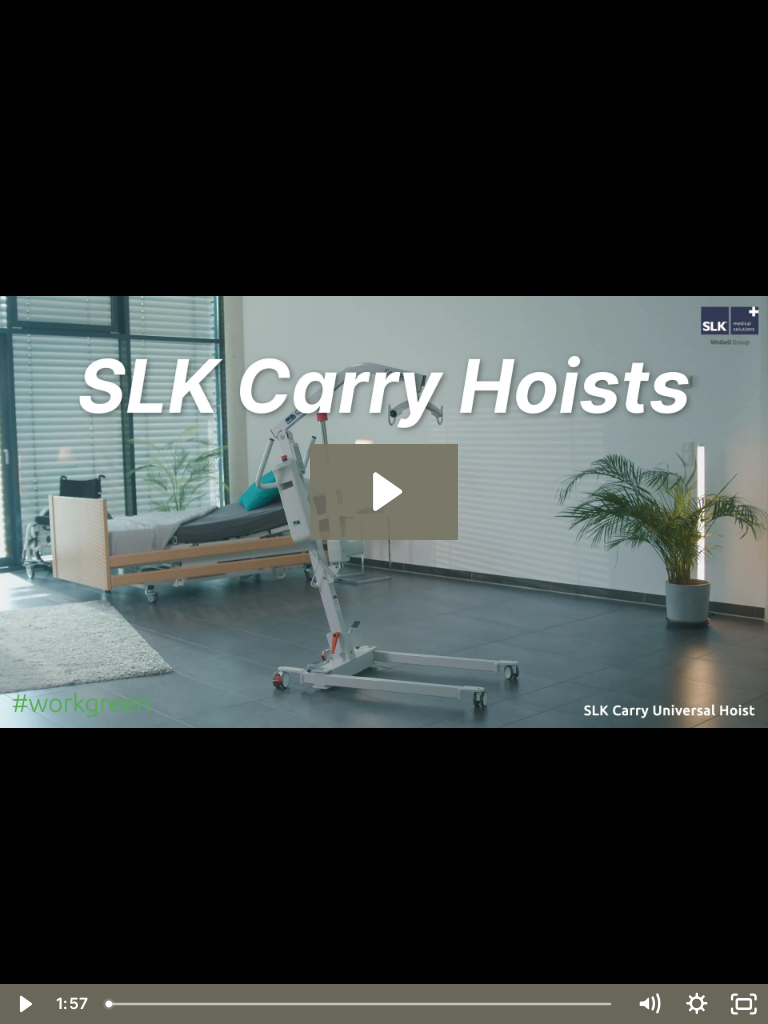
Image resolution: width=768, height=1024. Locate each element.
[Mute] (649, 1004)
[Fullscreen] (744, 1004)
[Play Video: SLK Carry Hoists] (384, 491)
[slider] (361, 1004)
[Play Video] (24, 1004)
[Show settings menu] (697, 1004)
